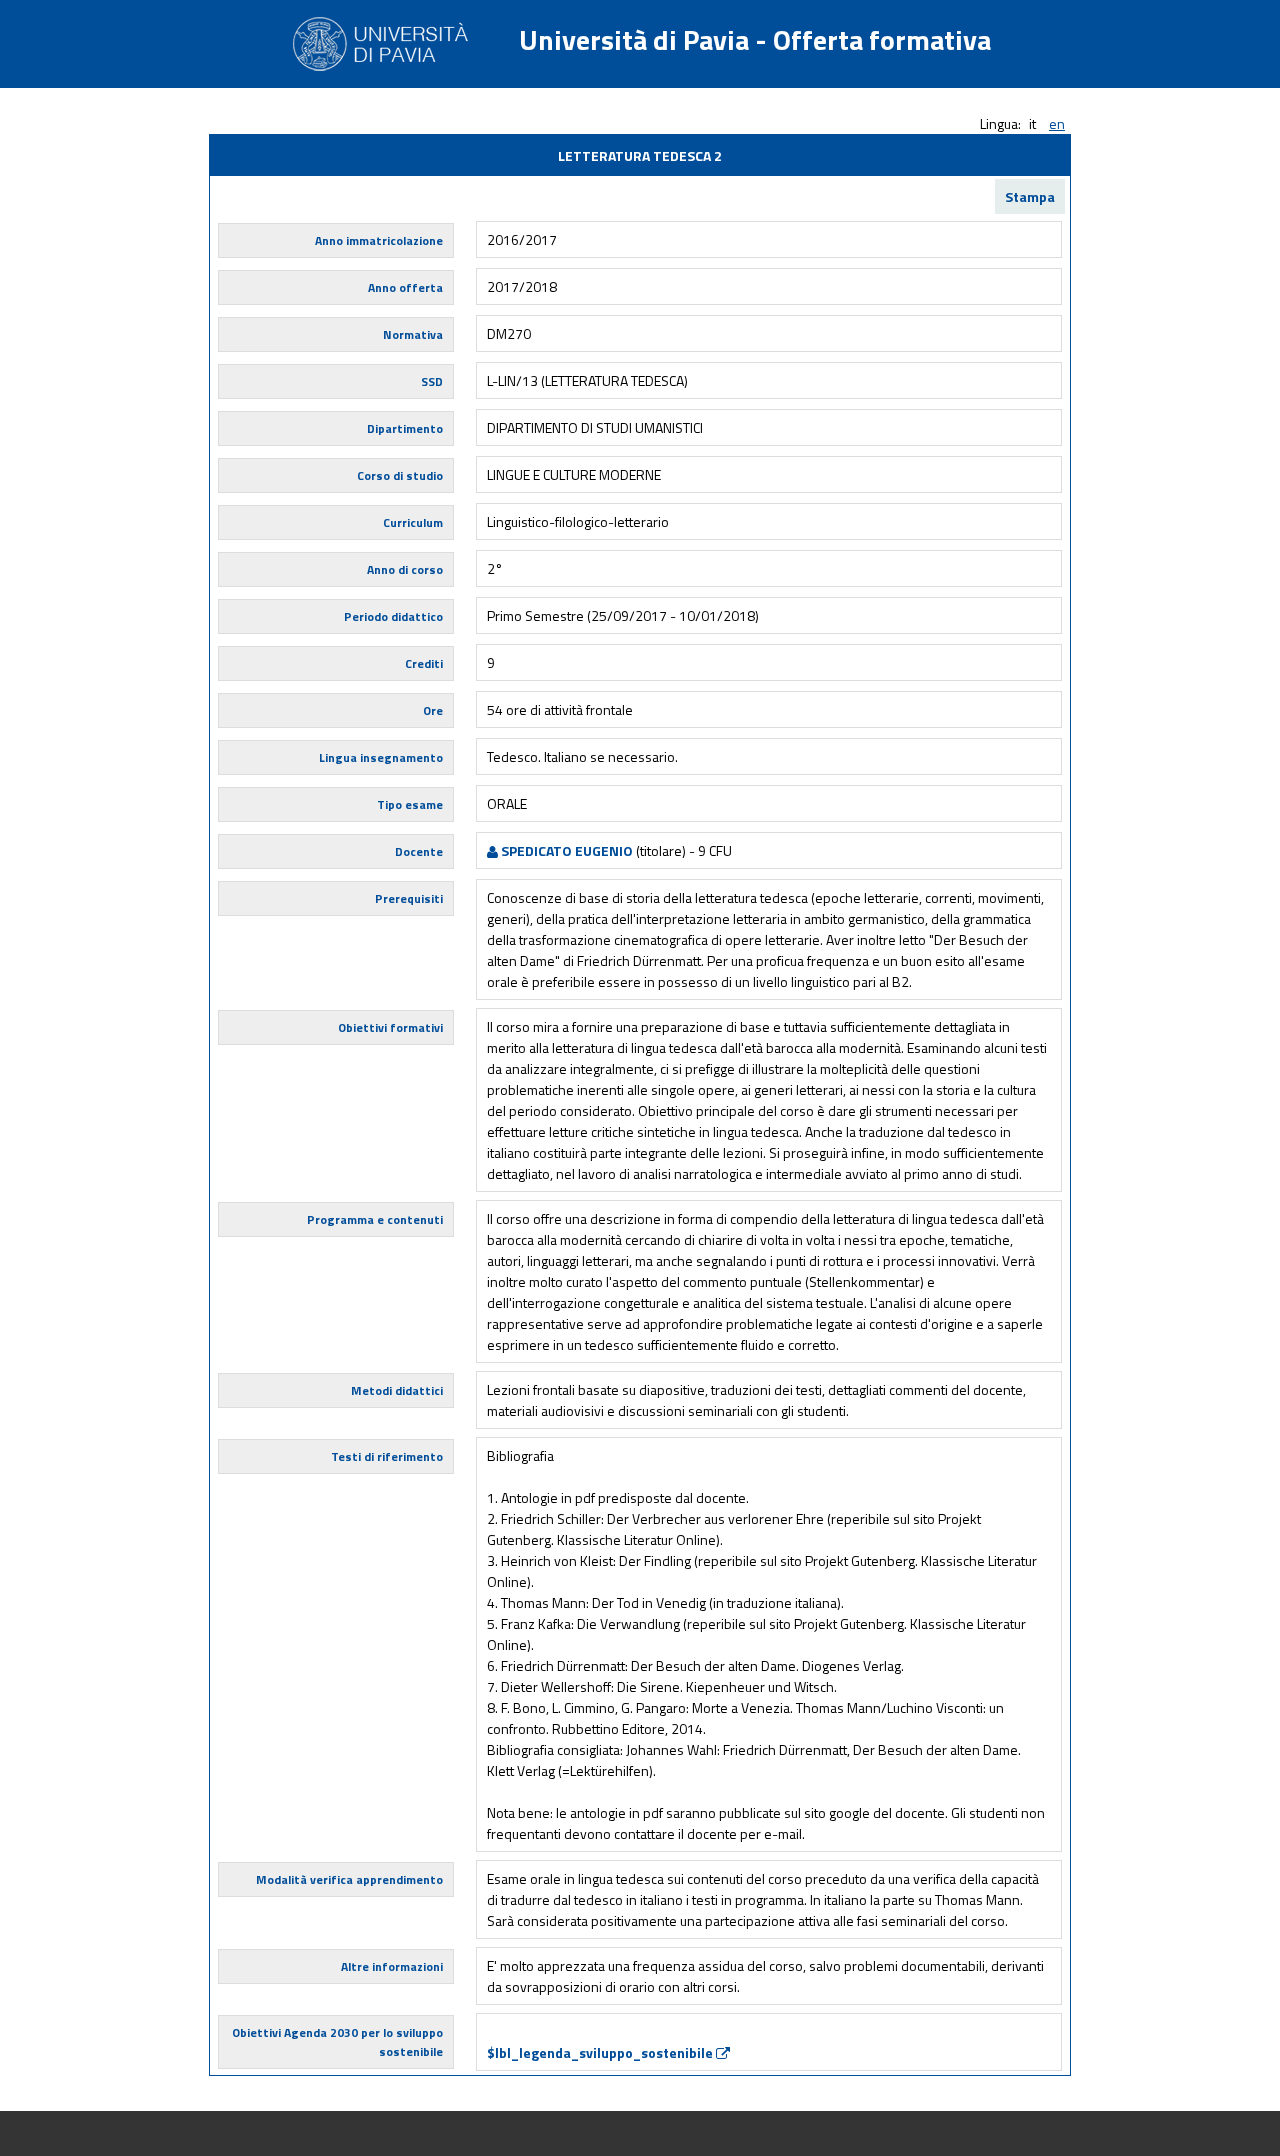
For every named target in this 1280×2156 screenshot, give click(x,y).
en (1057, 123)
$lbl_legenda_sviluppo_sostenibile (601, 2052)
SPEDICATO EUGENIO (565, 850)
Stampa (1030, 196)
